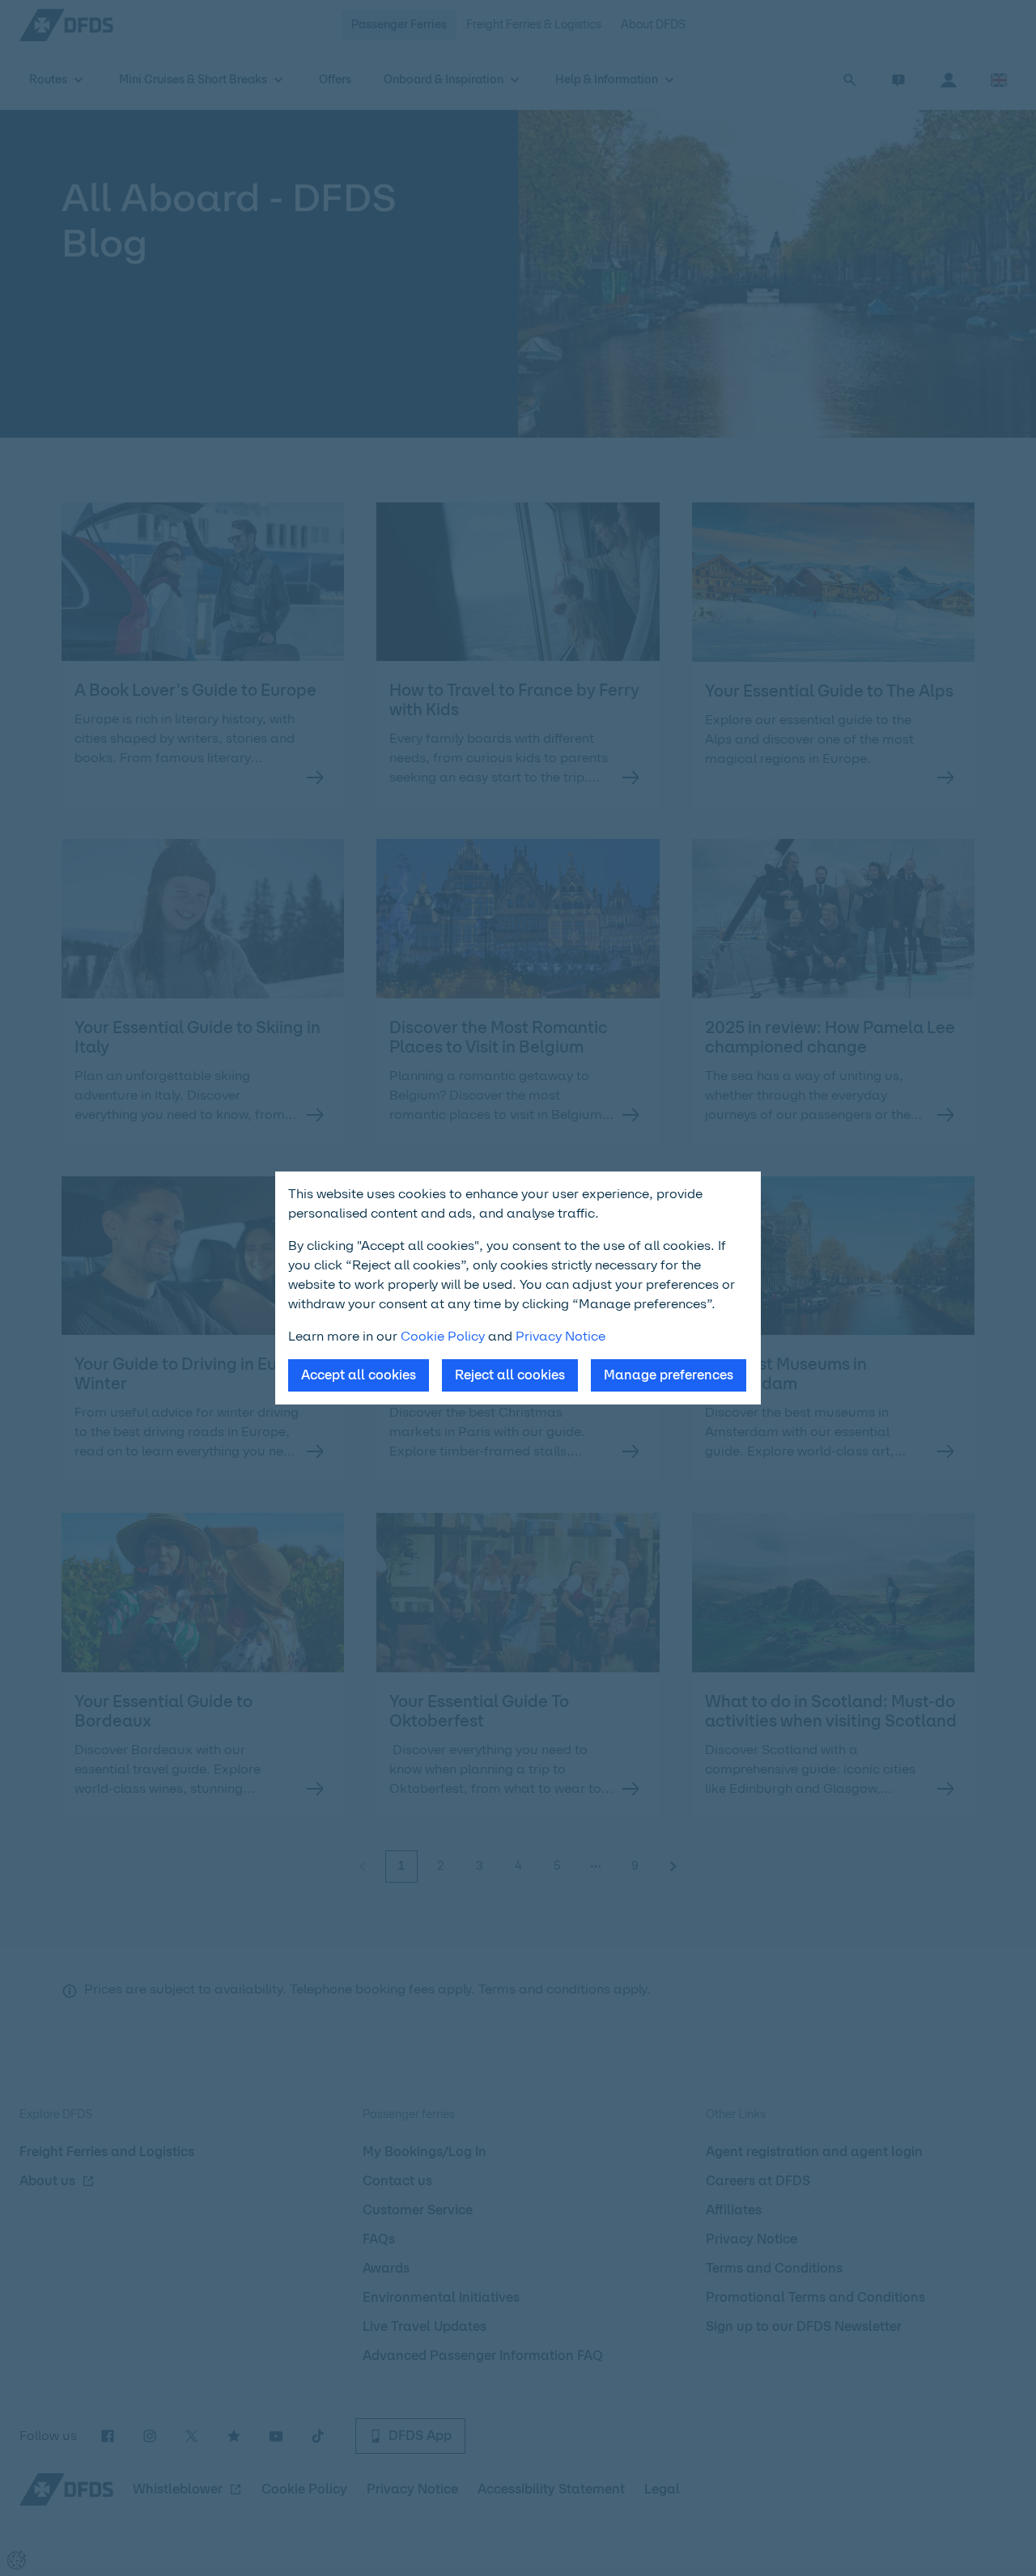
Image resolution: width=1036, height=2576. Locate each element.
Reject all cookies (510, 1375)
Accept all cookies (359, 1375)
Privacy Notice (560, 1336)
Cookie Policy (443, 1336)
